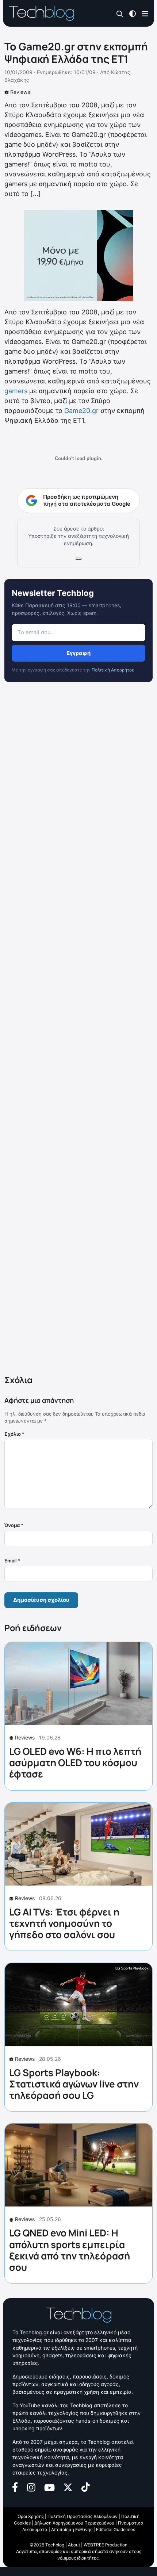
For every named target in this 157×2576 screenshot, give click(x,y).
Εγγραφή (78, 653)
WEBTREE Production (106, 2545)
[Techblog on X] (68, 2487)
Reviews (20, 92)
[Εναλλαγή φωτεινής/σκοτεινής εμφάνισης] (133, 13)
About (74, 2545)
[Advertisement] (78, 1030)
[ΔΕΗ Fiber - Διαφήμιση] (78, 256)
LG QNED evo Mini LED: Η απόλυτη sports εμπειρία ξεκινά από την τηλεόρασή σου (70, 2250)
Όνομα (14, 1525)
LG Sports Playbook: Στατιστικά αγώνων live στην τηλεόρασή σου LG (74, 2084)
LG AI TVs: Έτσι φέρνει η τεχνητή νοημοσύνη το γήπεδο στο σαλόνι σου (64, 1923)
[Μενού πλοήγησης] (145, 13)
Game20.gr (81, 411)
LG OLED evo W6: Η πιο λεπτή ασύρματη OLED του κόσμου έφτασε (75, 1762)
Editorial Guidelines (116, 2529)
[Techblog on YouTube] (49, 2487)
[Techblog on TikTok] (85, 2486)
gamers (16, 391)
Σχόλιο (14, 1434)
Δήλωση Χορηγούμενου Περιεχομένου (74, 2523)
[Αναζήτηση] (120, 14)
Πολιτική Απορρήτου (113, 670)
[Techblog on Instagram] (31, 2487)
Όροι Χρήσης (31, 2516)
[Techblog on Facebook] (15, 2486)
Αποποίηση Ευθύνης (72, 2529)
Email (12, 1561)
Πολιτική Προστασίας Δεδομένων (83, 2516)
